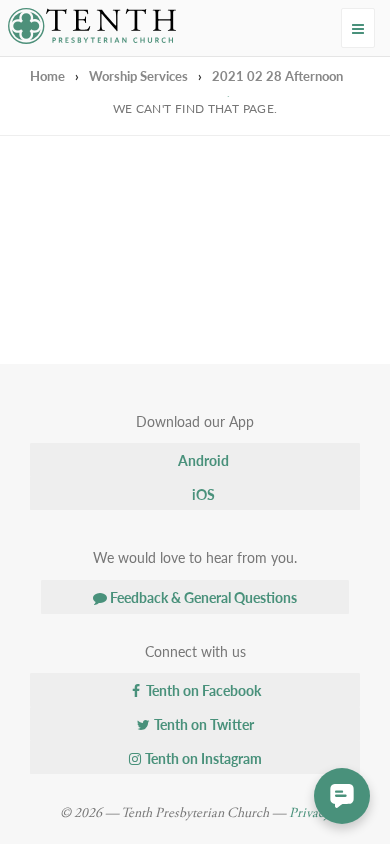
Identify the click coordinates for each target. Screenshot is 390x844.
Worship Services (138, 75)
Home (47, 75)
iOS (202, 494)
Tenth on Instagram (202, 758)
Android (202, 460)
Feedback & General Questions (202, 597)
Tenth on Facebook (202, 690)
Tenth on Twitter (202, 724)
